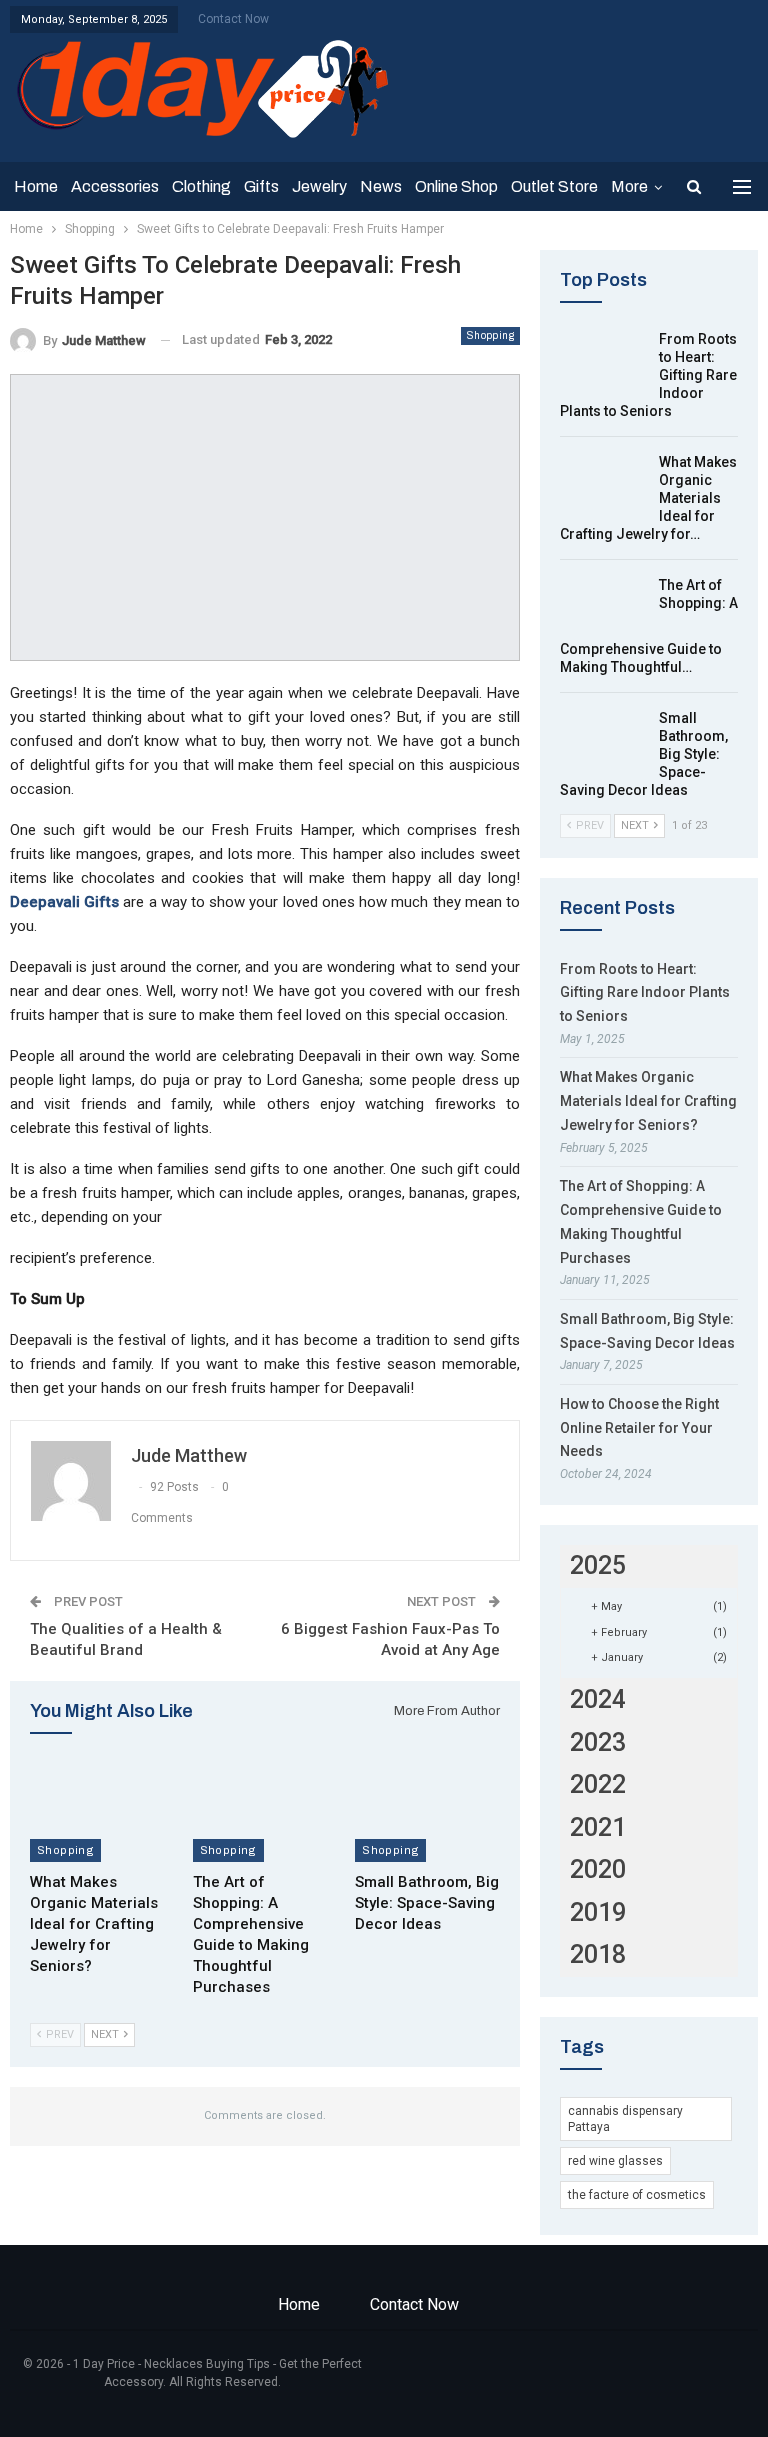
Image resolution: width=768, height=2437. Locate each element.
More (629, 186)
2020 (598, 1869)
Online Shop (456, 186)
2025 (598, 1565)
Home (36, 186)
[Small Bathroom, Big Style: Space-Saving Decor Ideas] (427, 1811)
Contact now (233, 19)
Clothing (201, 186)
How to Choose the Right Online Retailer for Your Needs (639, 1428)
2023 (598, 1742)
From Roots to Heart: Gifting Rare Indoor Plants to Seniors (645, 993)
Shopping (490, 335)
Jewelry (319, 186)
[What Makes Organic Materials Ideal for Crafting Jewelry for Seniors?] (102, 1811)
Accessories (115, 186)
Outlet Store (554, 186)
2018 (598, 1954)
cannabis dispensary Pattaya (625, 2119)
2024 (598, 1699)
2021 (598, 1827)
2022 (598, 1784)
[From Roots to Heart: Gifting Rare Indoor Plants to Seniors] (603, 362)
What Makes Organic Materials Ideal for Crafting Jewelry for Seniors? (648, 1101)
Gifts (261, 186)
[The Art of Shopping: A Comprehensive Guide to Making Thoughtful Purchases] (265, 1811)
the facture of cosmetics (637, 2195)
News (381, 186)
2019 (598, 1912)
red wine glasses (615, 2161)
